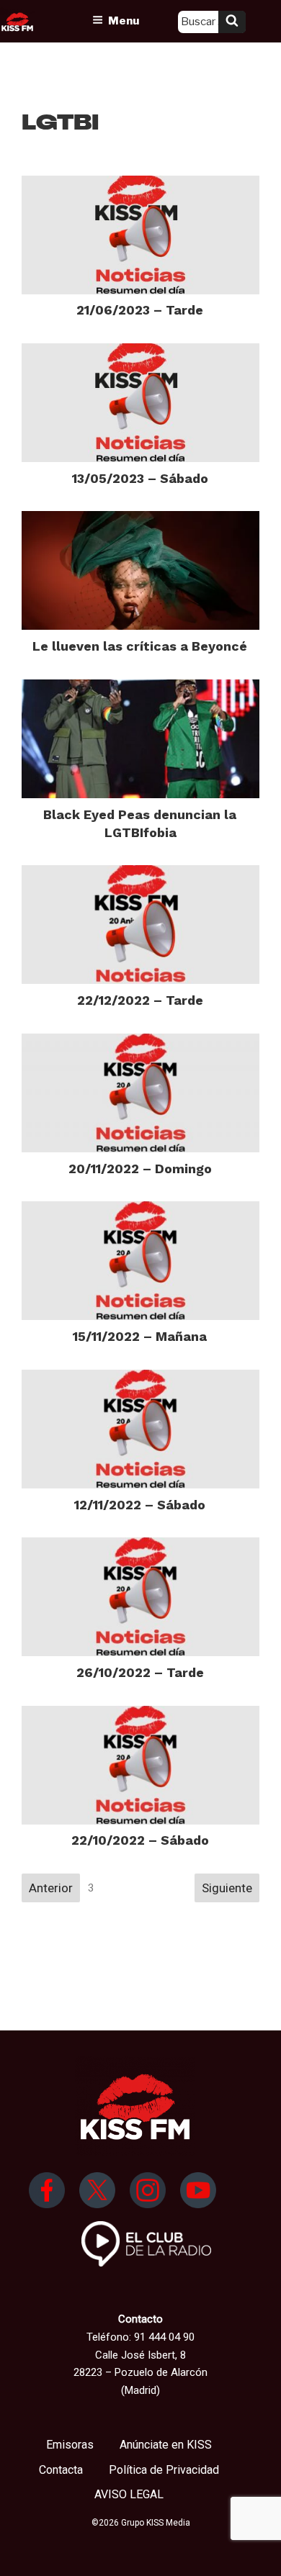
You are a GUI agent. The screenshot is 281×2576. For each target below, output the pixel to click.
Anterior (51, 1888)
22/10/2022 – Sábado (140, 1840)
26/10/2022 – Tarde (140, 1672)
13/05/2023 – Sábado (140, 478)
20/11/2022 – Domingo (140, 1169)
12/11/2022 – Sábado (140, 1505)
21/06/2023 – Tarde (140, 310)
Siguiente (227, 1888)
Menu (124, 21)
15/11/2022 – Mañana (140, 1336)
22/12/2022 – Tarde (140, 1000)
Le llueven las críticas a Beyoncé (140, 646)
